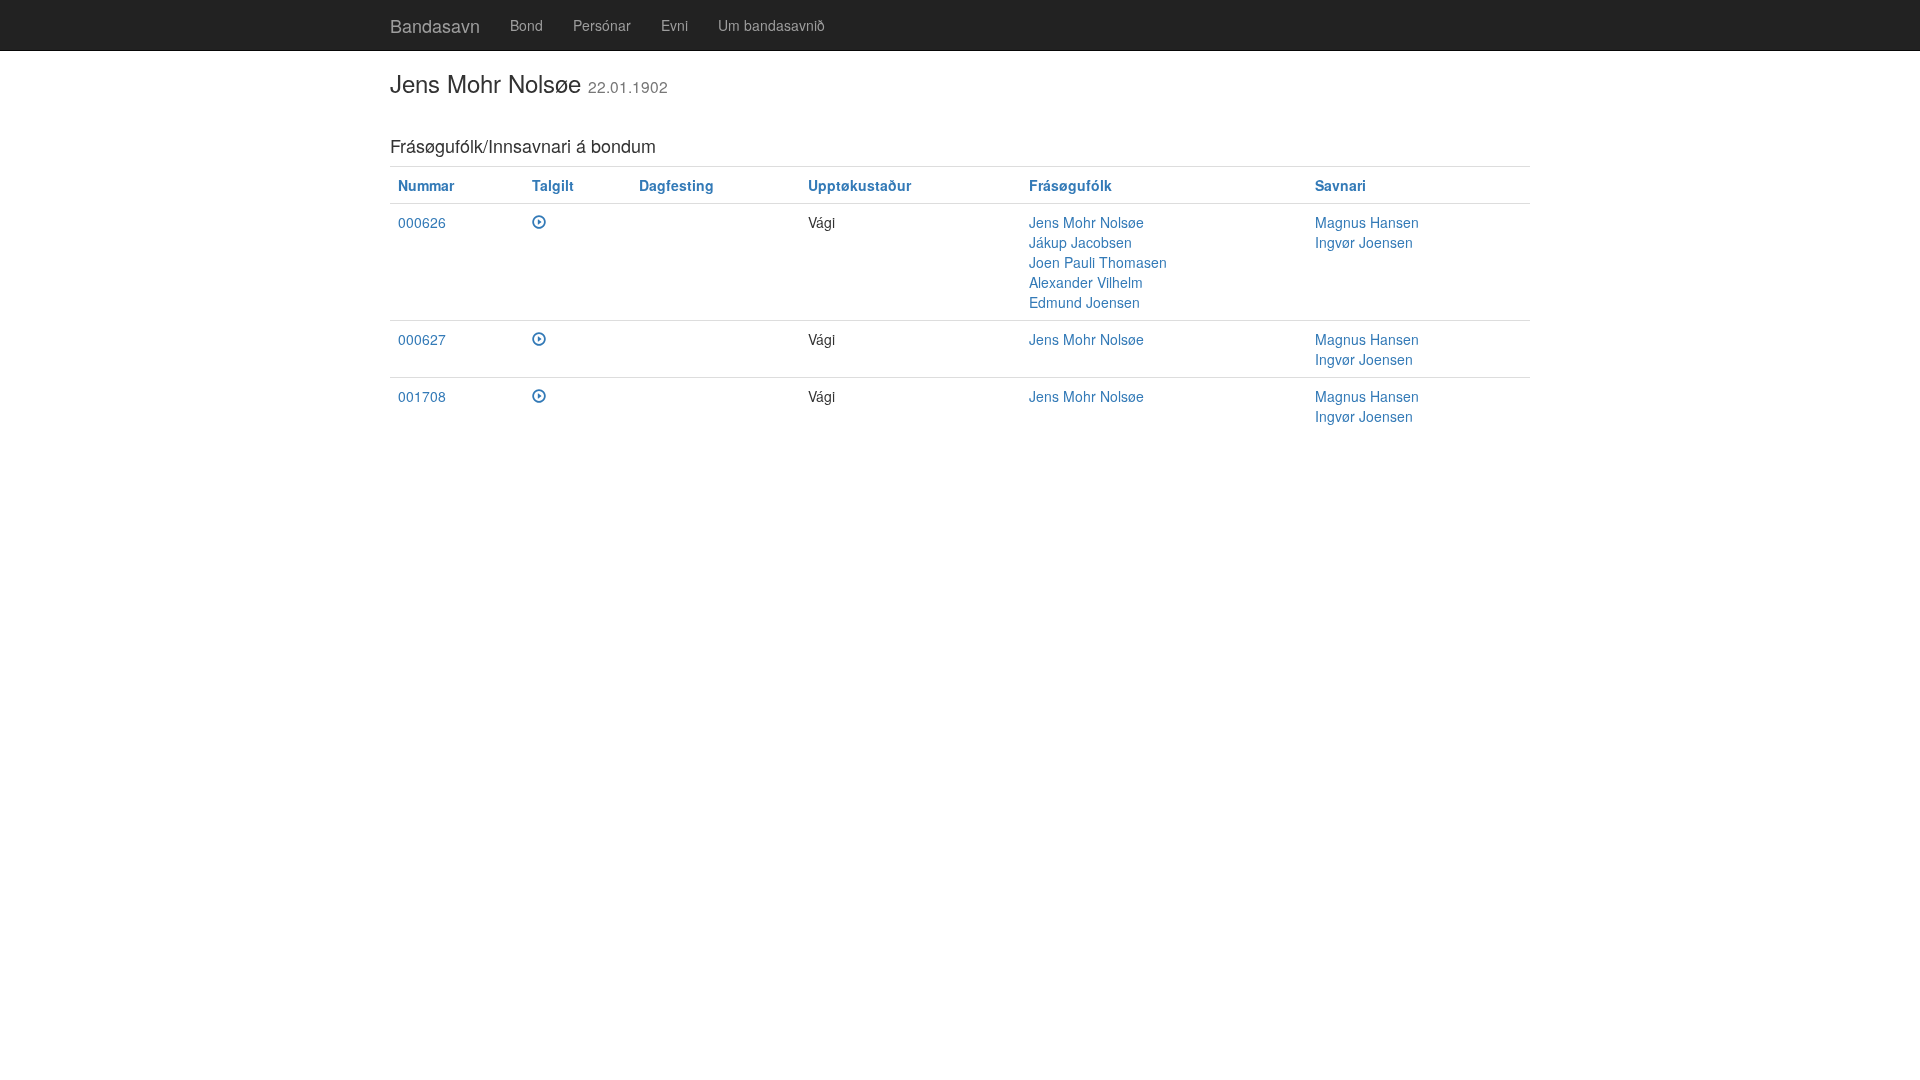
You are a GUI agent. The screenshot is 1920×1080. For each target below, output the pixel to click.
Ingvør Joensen (1364, 242)
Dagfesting (676, 185)
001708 (422, 396)
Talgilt (553, 185)
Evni (674, 25)
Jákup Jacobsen (1080, 242)
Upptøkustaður (859, 185)
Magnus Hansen (1367, 222)
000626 (422, 222)
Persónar (602, 25)
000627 (422, 339)
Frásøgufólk (1070, 185)
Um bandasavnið (771, 25)
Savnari (1340, 185)
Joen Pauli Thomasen (1098, 262)
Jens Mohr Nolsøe (1086, 222)
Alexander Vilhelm (1086, 282)
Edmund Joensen (1084, 302)
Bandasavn (435, 25)
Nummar (426, 185)
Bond (526, 25)
